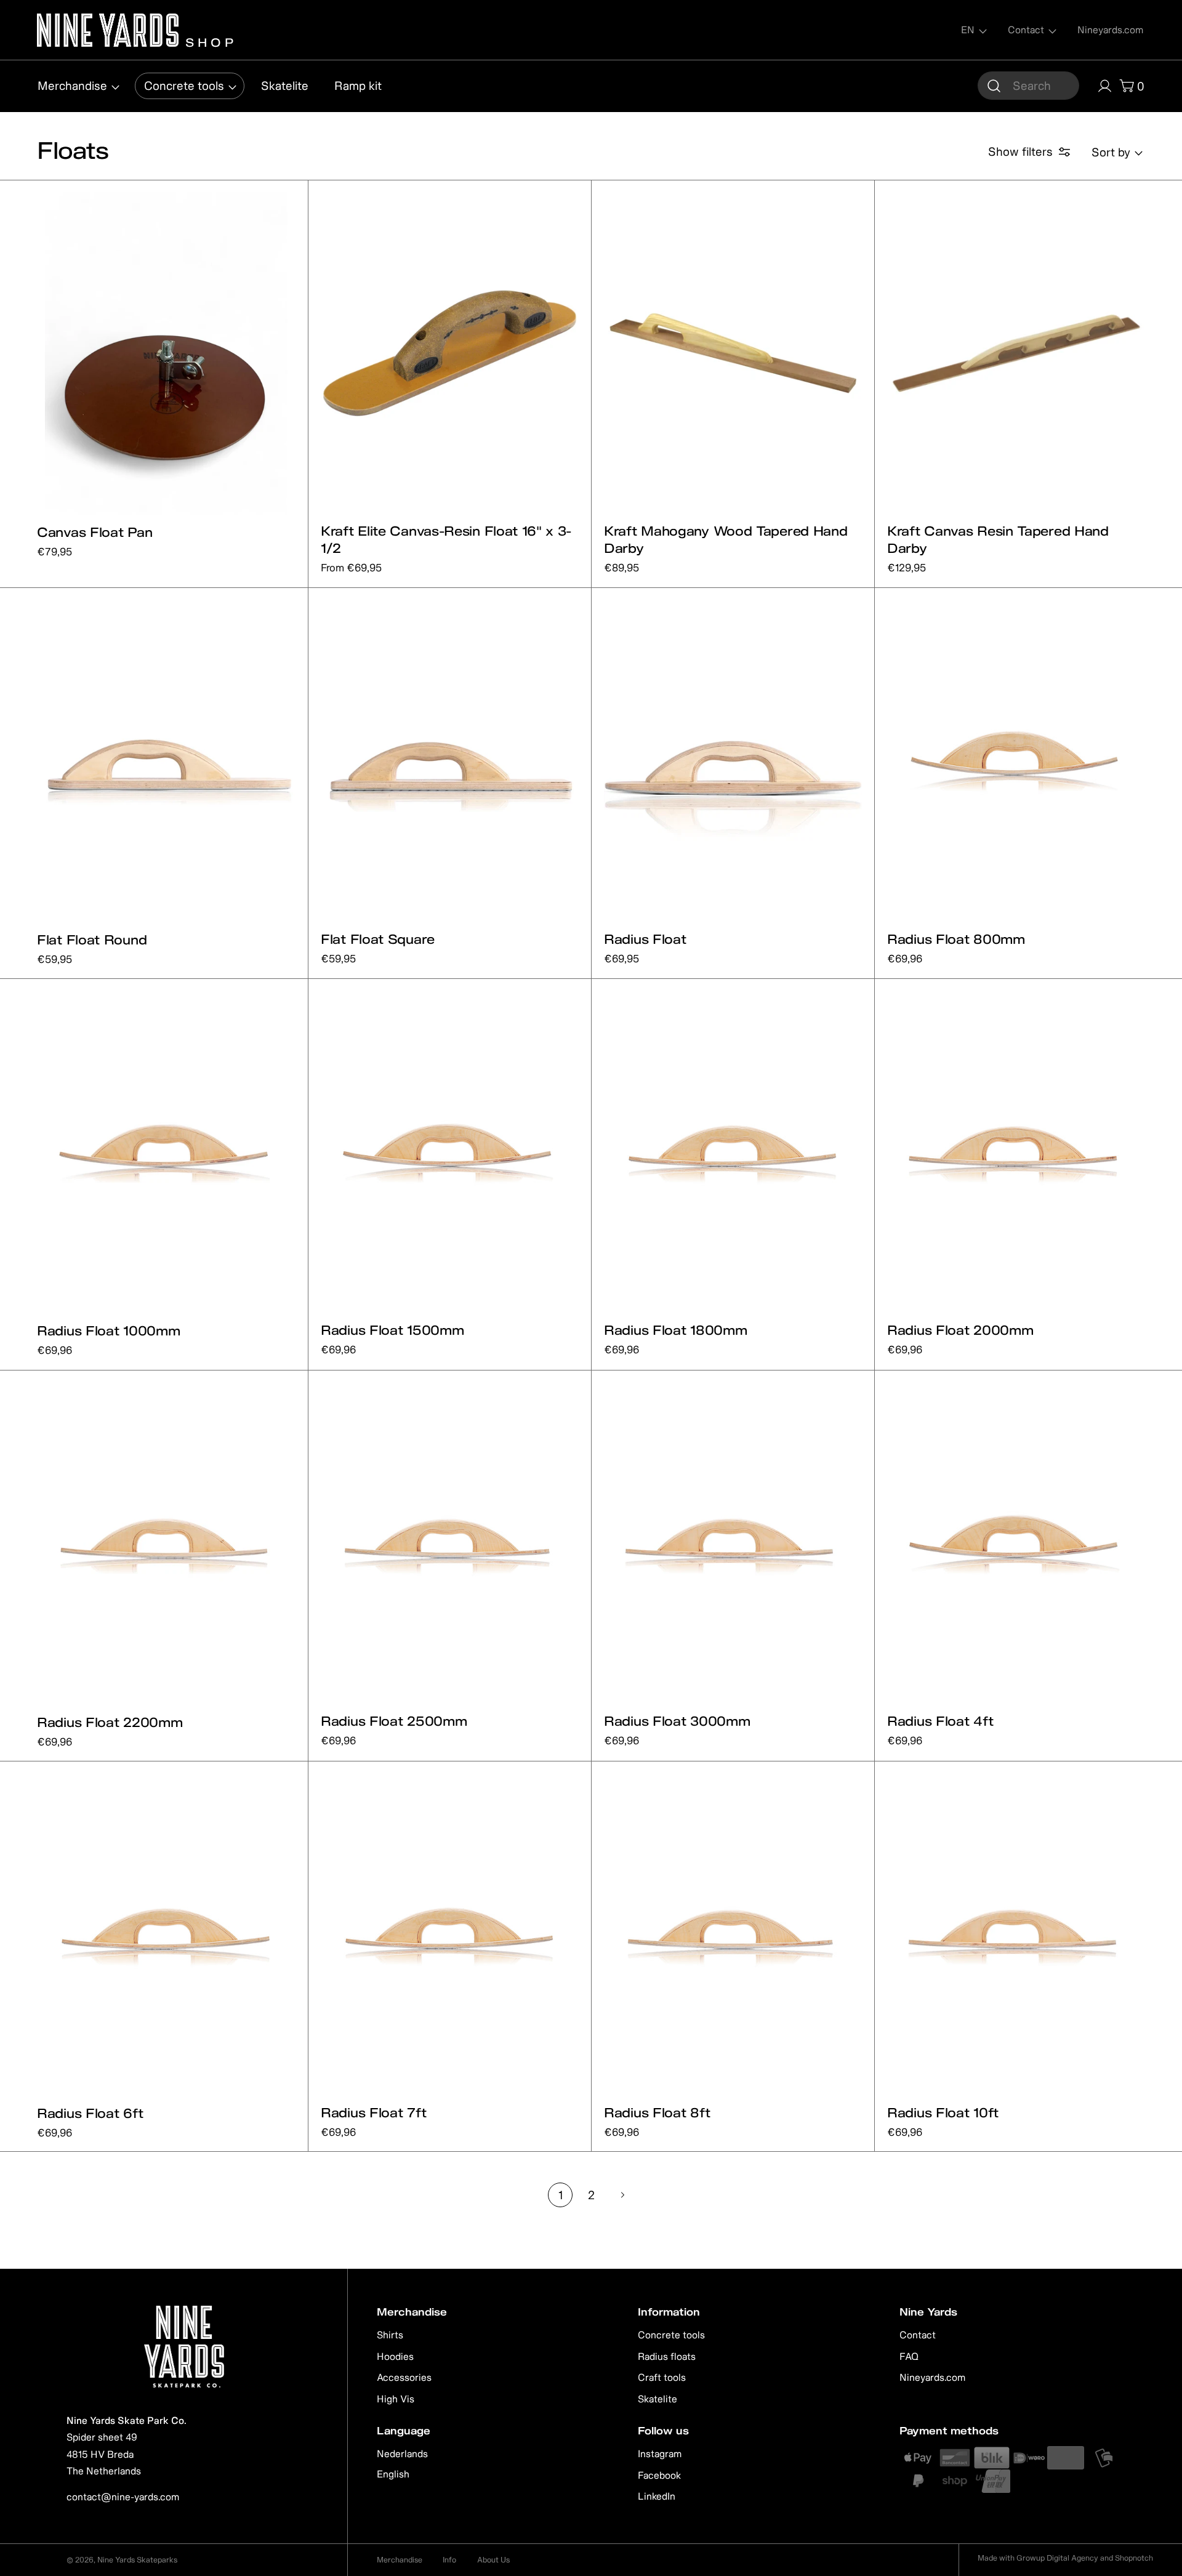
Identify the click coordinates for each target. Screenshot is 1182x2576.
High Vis (396, 2399)
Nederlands (402, 2453)
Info (449, 2560)
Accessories (404, 2377)
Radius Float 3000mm (677, 1721)
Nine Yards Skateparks (137, 2560)
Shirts (390, 2335)
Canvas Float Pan (94, 532)
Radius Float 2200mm (110, 1722)
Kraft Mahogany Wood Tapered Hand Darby (726, 539)
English (393, 2474)
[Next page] (622, 2195)
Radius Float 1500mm (392, 1330)
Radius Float (645, 939)
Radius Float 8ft (657, 2112)
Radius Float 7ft (373, 2112)
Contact (918, 2335)
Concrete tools (671, 2335)
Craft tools (662, 2377)
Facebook (659, 2475)
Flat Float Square (378, 939)
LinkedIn (657, 2496)
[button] (1028, 86)
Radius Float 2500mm (394, 1721)
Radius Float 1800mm (675, 1330)
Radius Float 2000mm (960, 1330)
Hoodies (395, 2356)
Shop (208, 41)
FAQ (909, 2356)
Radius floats (667, 2356)
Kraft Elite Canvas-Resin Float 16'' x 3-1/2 (446, 539)
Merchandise (400, 2560)
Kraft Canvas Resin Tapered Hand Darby (998, 539)
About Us (493, 2560)
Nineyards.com (932, 2377)
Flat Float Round (92, 940)
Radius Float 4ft (940, 1721)
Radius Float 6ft (90, 2113)
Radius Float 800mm (956, 939)
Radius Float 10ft (943, 2112)
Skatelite (657, 2399)
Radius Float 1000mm (108, 1330)
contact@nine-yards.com (123, 2497)
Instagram (660, 2453)
